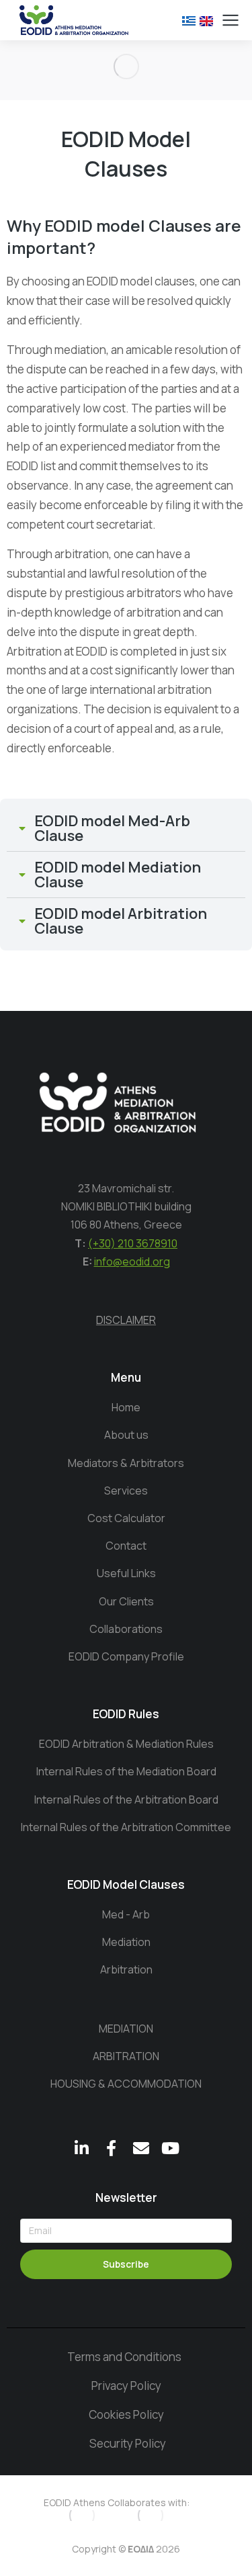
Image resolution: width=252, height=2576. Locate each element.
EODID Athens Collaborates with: (117, 2502)
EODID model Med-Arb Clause (112, 828)
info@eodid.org (132, 1261)
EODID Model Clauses (126, 1884)
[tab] (126, 828)
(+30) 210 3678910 (133, 1243)
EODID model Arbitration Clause (121, 921)
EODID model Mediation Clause (118, 875)
